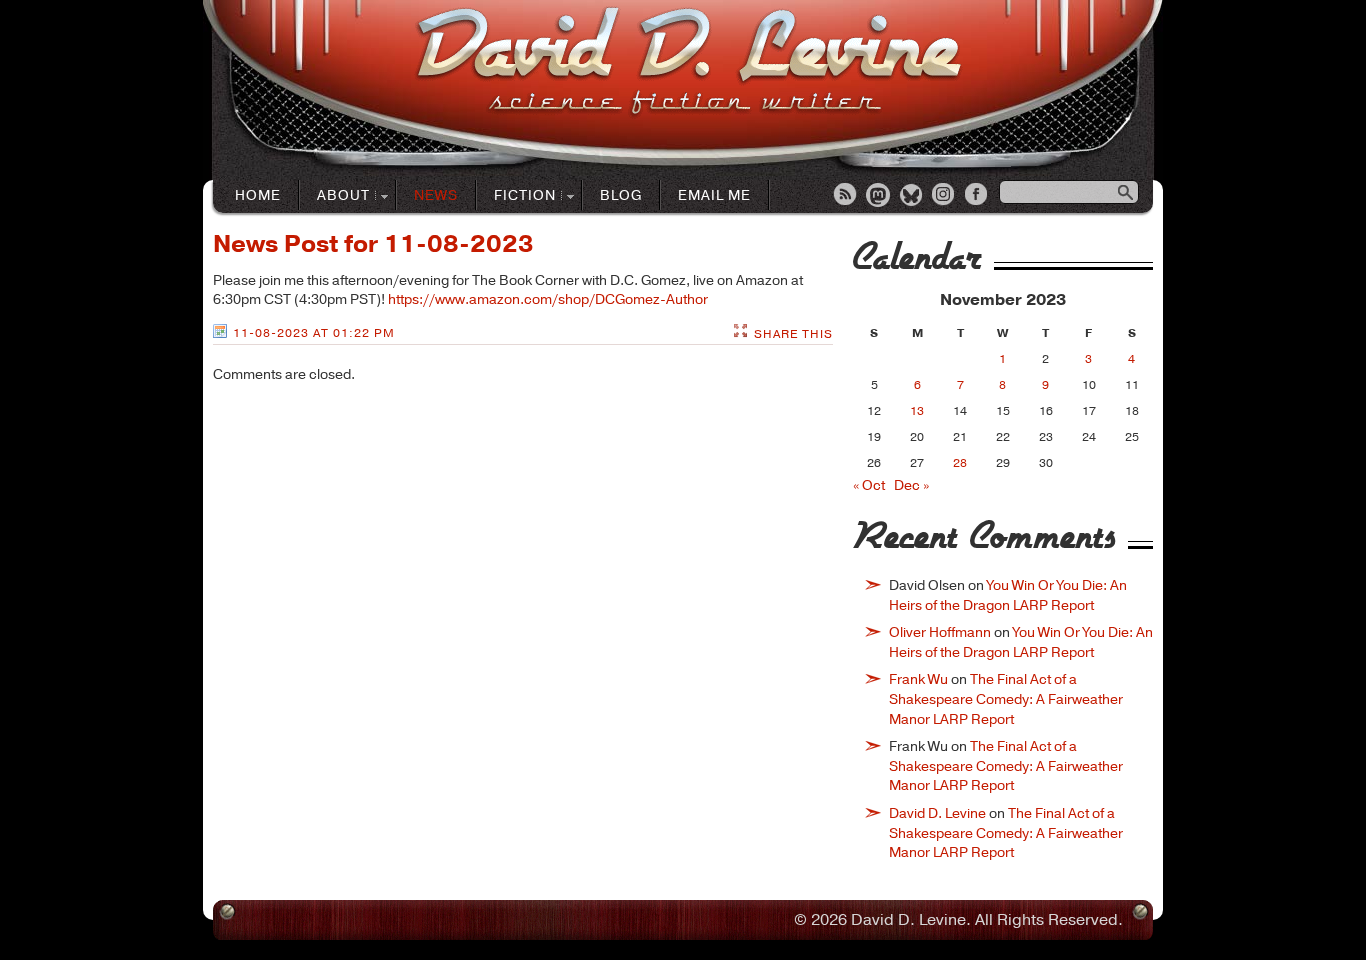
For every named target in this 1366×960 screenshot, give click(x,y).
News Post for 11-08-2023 (373, 244)
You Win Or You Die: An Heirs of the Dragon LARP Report (1008, 595)
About (335, 196)
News (436, 195)
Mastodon (879, 196)
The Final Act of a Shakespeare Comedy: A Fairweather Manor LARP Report (1006, 699)
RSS (846, 196)
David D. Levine (937, 813)
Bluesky (912, 196)
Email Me (714, 195)
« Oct (869, 485)
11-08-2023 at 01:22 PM (314, 333)
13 (917, 411)
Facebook (978, 196)
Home (258, 195)
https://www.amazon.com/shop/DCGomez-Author (548, 299)
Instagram (945, 196)
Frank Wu (918, 679)
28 (960, 463)
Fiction (516, 196)
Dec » (911, 485)
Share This (793, 334)
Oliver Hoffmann (940, 632)
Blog (621, 195)
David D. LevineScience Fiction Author (688, 62)
